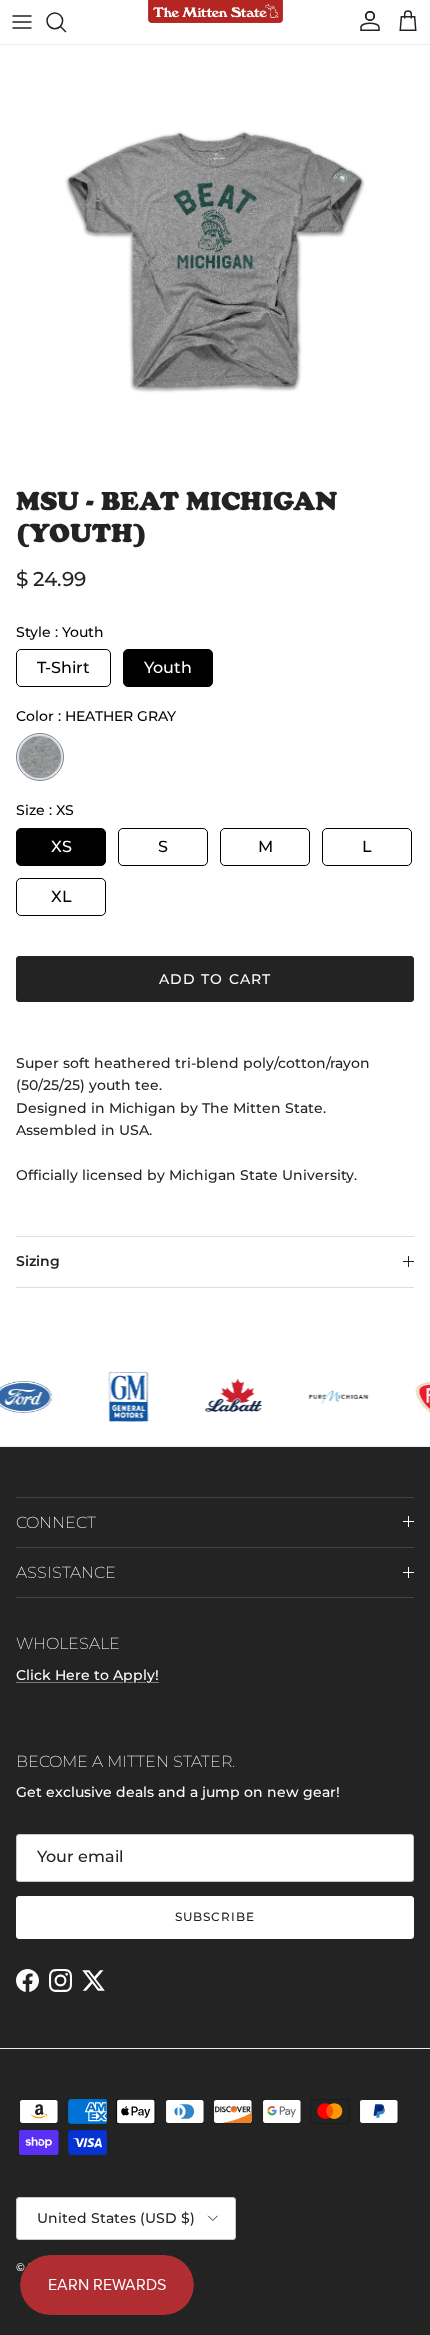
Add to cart (215, 979)
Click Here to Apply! (87, 1675)
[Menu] (22, 22)
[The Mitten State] (215, 12)
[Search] (66, 22)
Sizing (38, 1261)
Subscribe (215, 1916)
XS (61, 846)
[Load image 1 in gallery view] (215, 260)
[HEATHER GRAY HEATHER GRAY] (40, 757)
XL (61, 896)
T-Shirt (63, 667)
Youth (168, 667)
